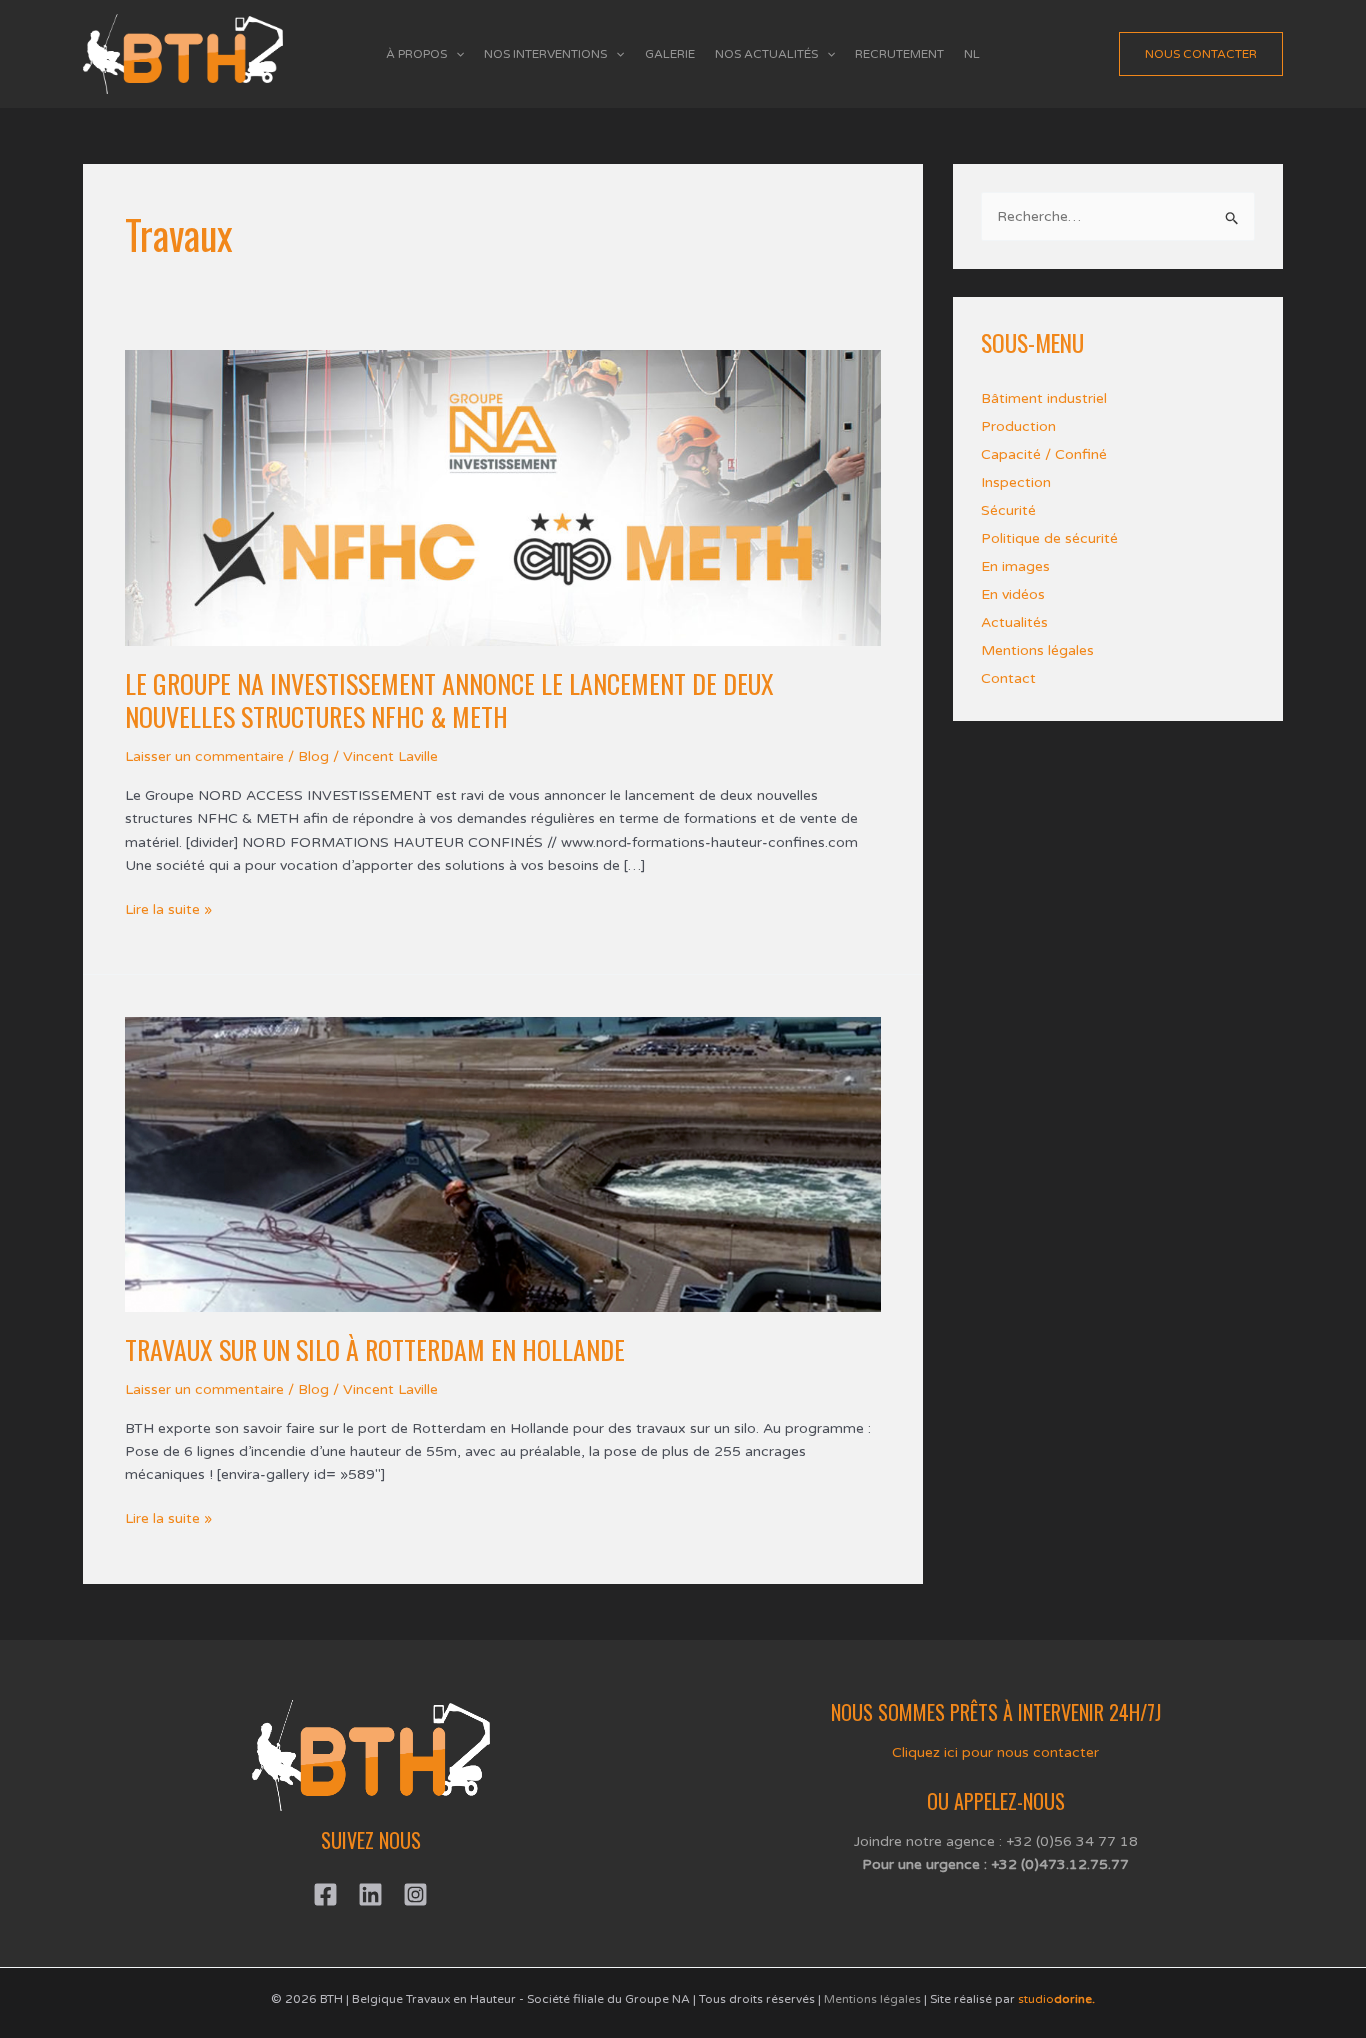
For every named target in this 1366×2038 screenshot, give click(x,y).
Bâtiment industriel (1044, 398)
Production (1018, 426)
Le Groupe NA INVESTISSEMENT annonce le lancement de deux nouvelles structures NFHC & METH (449, 700)
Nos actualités (766, 54)
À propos (416, 54)
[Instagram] (415, 1894)
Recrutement (899, 54)
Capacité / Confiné (1044, 454)
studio (1056, 1999)
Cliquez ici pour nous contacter (995, 1752)
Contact (1008, 678)
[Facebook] (325, 1894)
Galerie (670, 54)
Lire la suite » (168, 908)
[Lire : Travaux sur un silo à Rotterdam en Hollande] (503, 1163)
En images (1015, 566)
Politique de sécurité (1049, 538)
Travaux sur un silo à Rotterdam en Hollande (375, 1349)
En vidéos (1013, 594)
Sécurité (1008, 510)
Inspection (1016, 482)
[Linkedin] (370, 1894)
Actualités (1014, 622)
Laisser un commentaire (204, 756)
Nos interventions (545, 54)
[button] (455, 54)
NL (972, 54)
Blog (313, 756)
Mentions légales (1037, 650)
